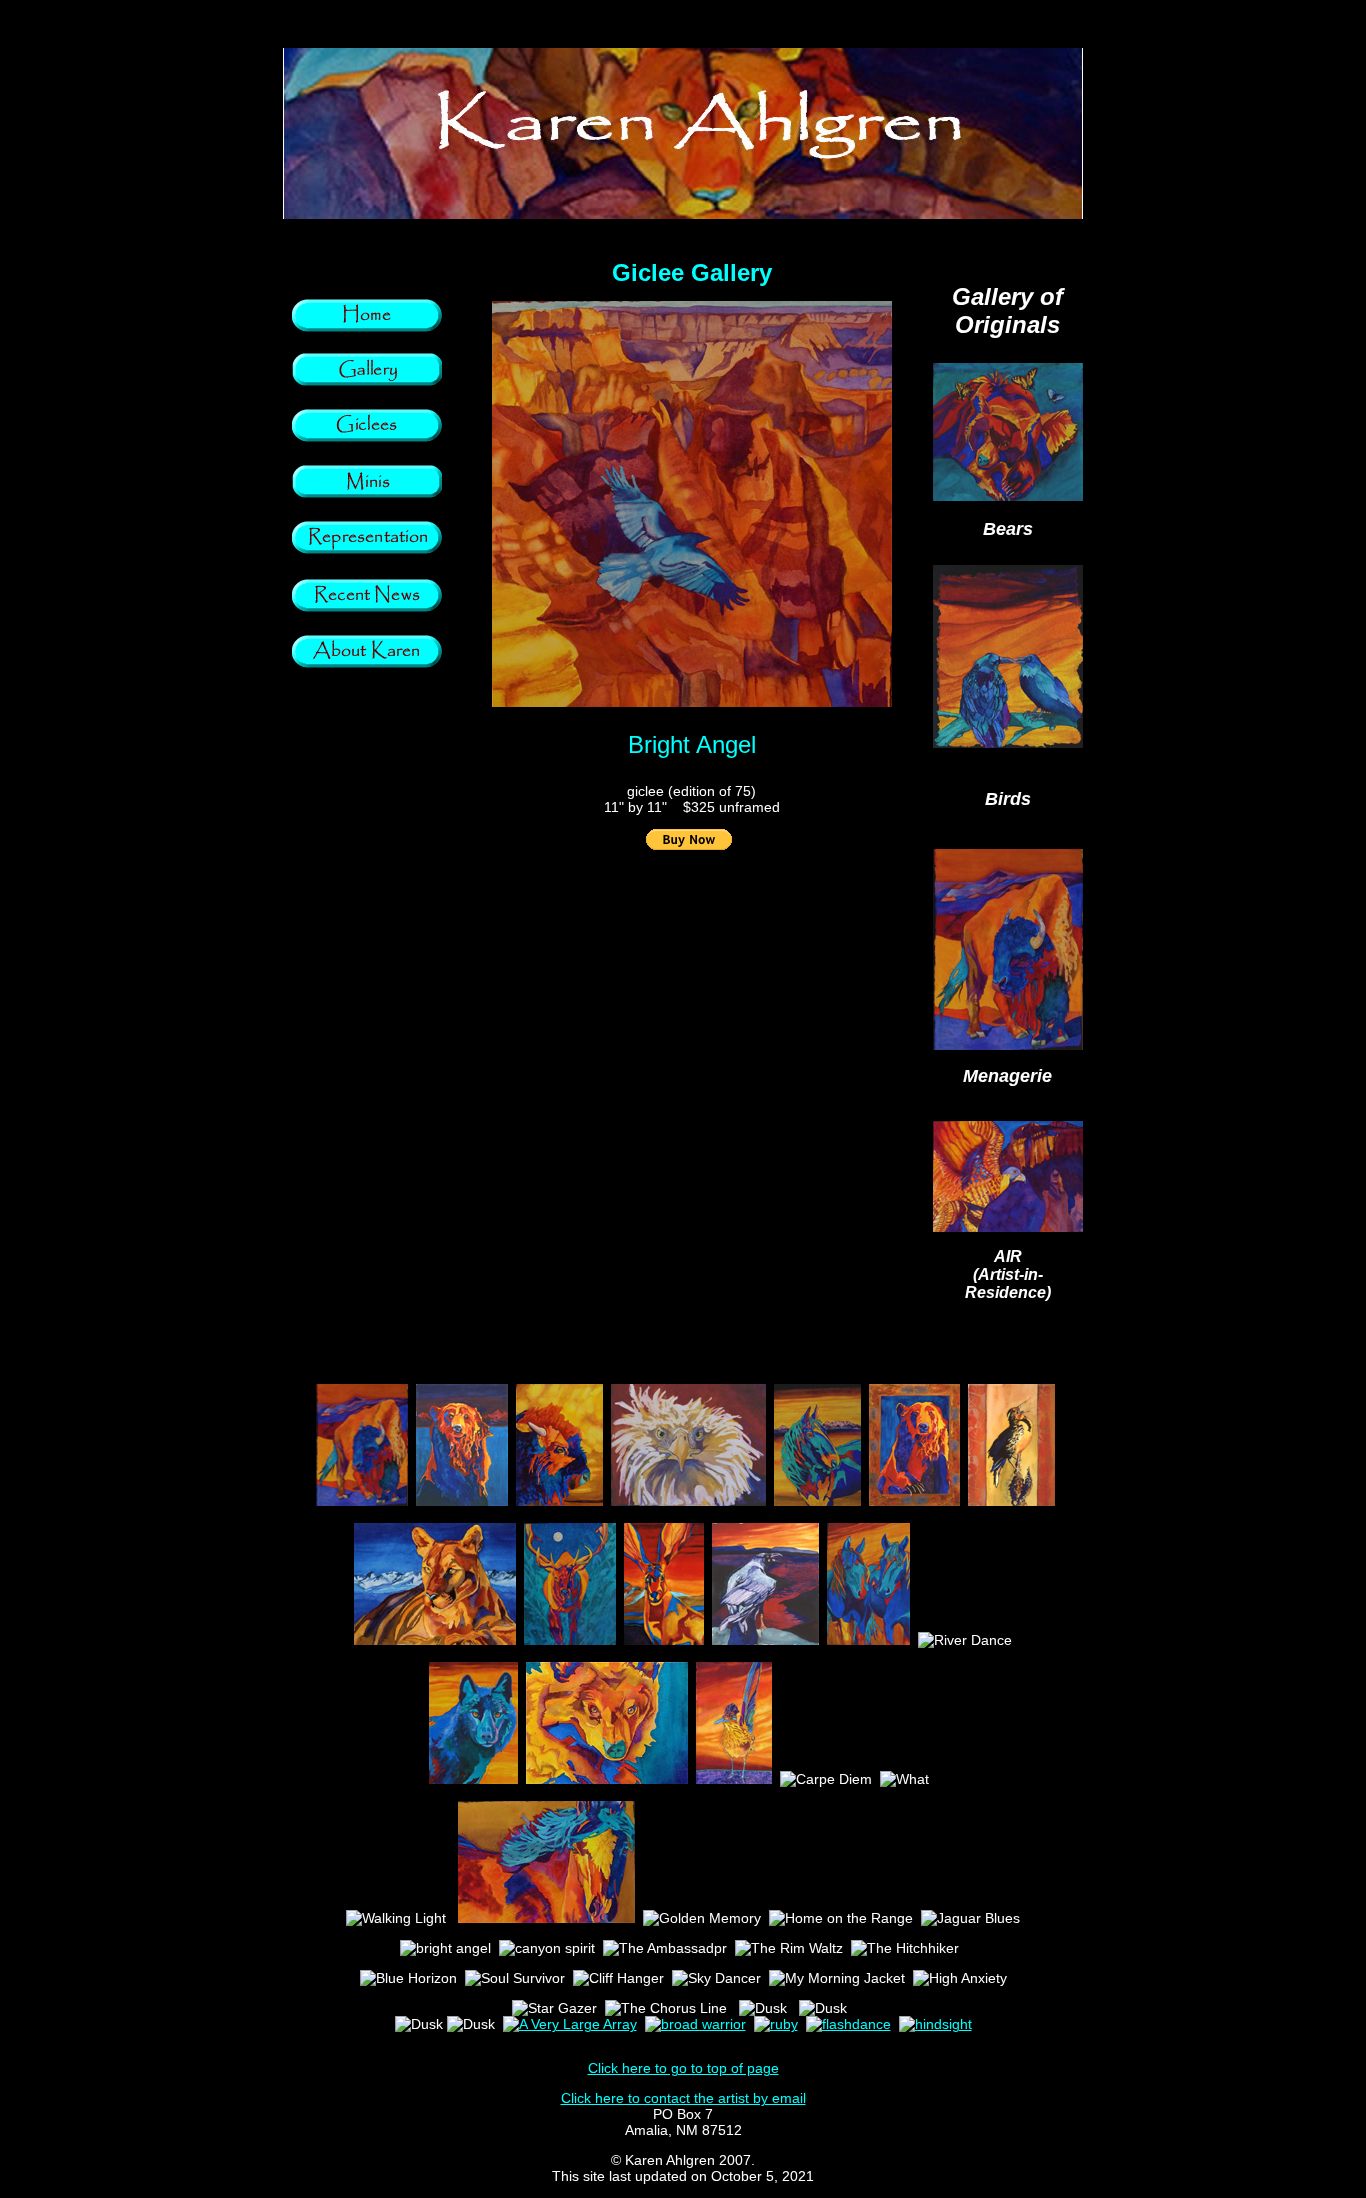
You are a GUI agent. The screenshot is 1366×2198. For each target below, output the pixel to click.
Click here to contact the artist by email (683, 2098)
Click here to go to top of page (683, 2068)
